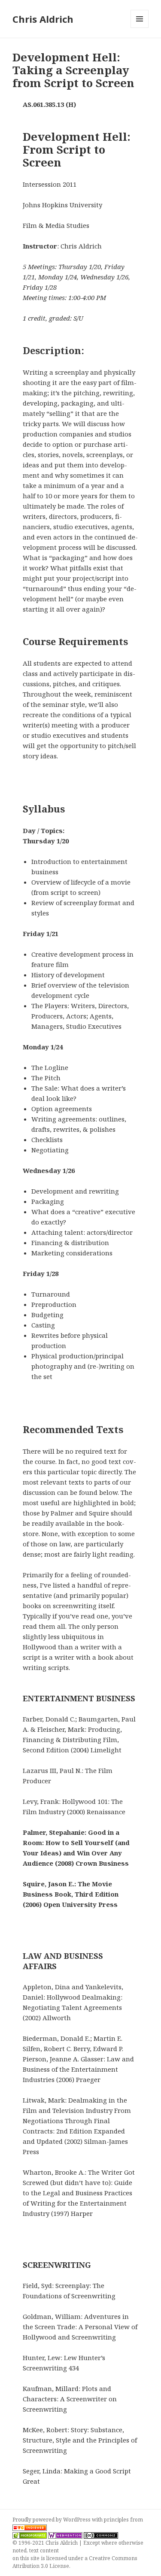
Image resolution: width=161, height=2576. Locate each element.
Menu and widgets (140, 28)
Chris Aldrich (43, 19)
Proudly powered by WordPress (52, 2520)
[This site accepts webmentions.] (65, 2535)
